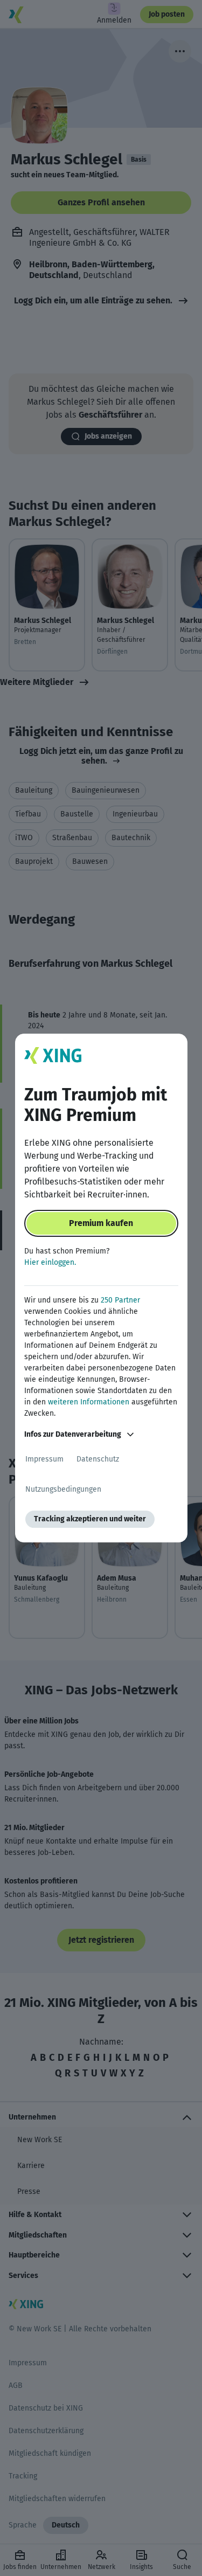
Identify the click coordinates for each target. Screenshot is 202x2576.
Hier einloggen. (50, 1262)
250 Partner (120, 1300)
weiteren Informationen (89, 1402)
